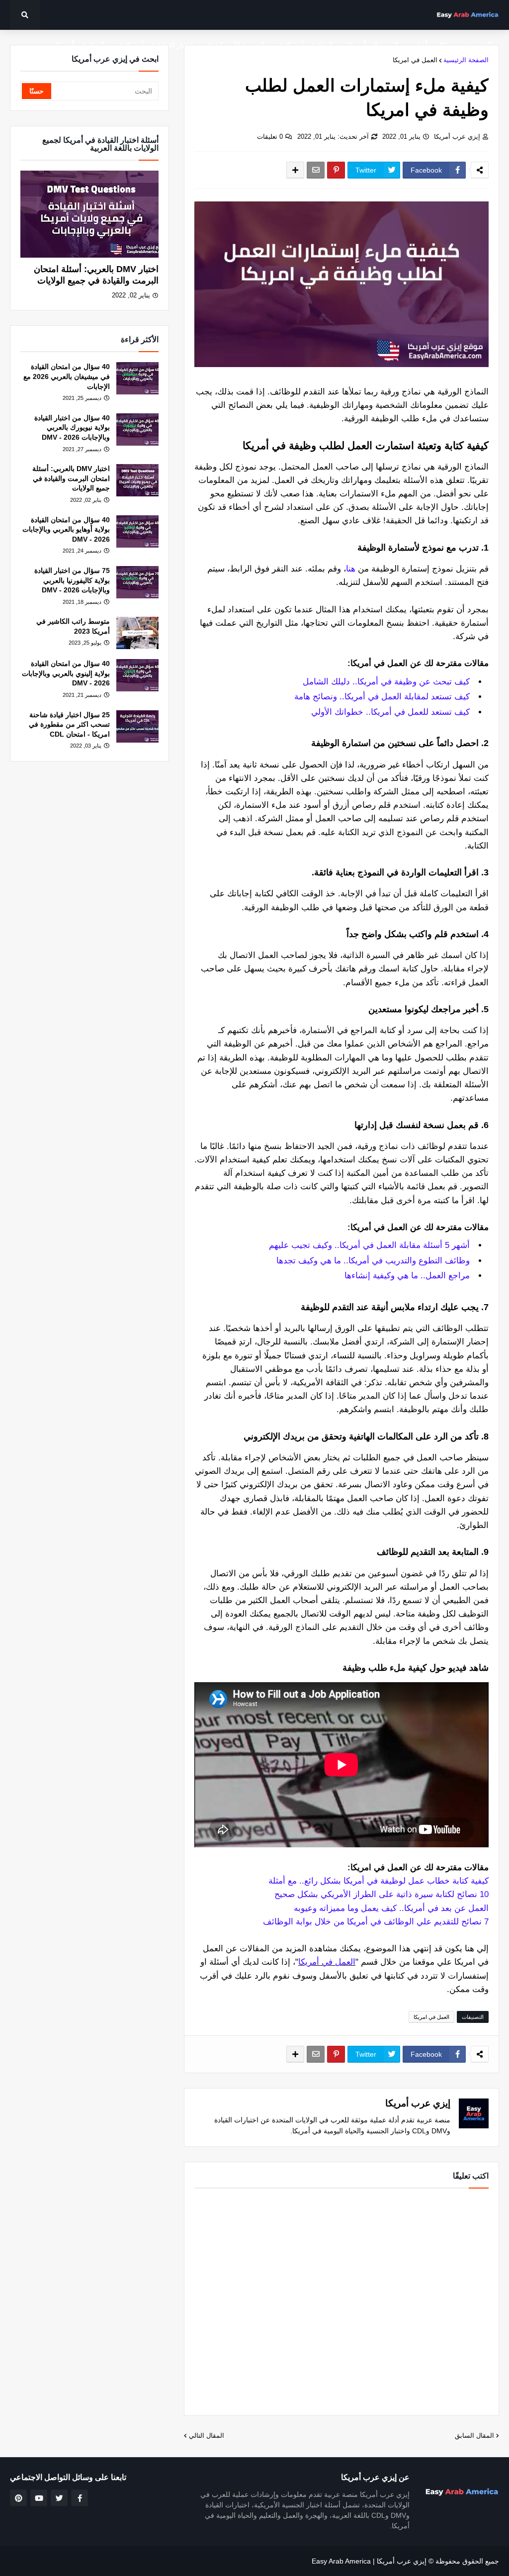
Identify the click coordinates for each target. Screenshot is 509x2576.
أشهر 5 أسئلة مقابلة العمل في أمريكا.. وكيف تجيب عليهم (369, 1245)
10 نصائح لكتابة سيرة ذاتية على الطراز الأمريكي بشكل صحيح (382, 1894)
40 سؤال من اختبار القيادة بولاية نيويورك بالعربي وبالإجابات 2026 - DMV (72, 428)
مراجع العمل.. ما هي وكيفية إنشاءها (407, 1276)
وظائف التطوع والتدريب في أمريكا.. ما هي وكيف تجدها (373, 1261)
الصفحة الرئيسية (466, 60)
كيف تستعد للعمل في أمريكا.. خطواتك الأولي (390, 712)
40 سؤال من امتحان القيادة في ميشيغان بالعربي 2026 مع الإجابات (67, 376)
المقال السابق (474, 2435)
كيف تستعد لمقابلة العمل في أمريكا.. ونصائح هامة (382, 697)
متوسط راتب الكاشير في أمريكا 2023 (73, 626)
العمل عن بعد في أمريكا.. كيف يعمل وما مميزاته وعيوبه (391, 1908)
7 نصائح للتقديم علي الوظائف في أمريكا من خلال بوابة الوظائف (376, 1922)
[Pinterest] (336, 170)
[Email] (316, 170)
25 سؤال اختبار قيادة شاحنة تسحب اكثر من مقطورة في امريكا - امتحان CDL (69, 724)
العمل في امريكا (415, 60)
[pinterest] (18, 2498)
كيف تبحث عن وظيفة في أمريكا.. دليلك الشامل (386, 682)
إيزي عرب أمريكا (457, 137)
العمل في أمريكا (327, 1962)
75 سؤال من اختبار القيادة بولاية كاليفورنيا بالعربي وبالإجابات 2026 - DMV (72, 580)
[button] (25, 15)
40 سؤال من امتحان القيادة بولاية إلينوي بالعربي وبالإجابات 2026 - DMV (66, 673)
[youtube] (39, 2498)
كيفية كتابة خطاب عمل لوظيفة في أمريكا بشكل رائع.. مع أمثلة (379, 1881)
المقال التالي (207, 2435)
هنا (351, 569)
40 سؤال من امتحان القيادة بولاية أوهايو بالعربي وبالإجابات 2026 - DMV (66, 529)
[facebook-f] (80, 2498)
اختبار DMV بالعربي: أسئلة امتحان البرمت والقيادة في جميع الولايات (96, 275)
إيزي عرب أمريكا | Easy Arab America (369, 2561)
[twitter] (59, 2498)
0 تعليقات (270, 137)
